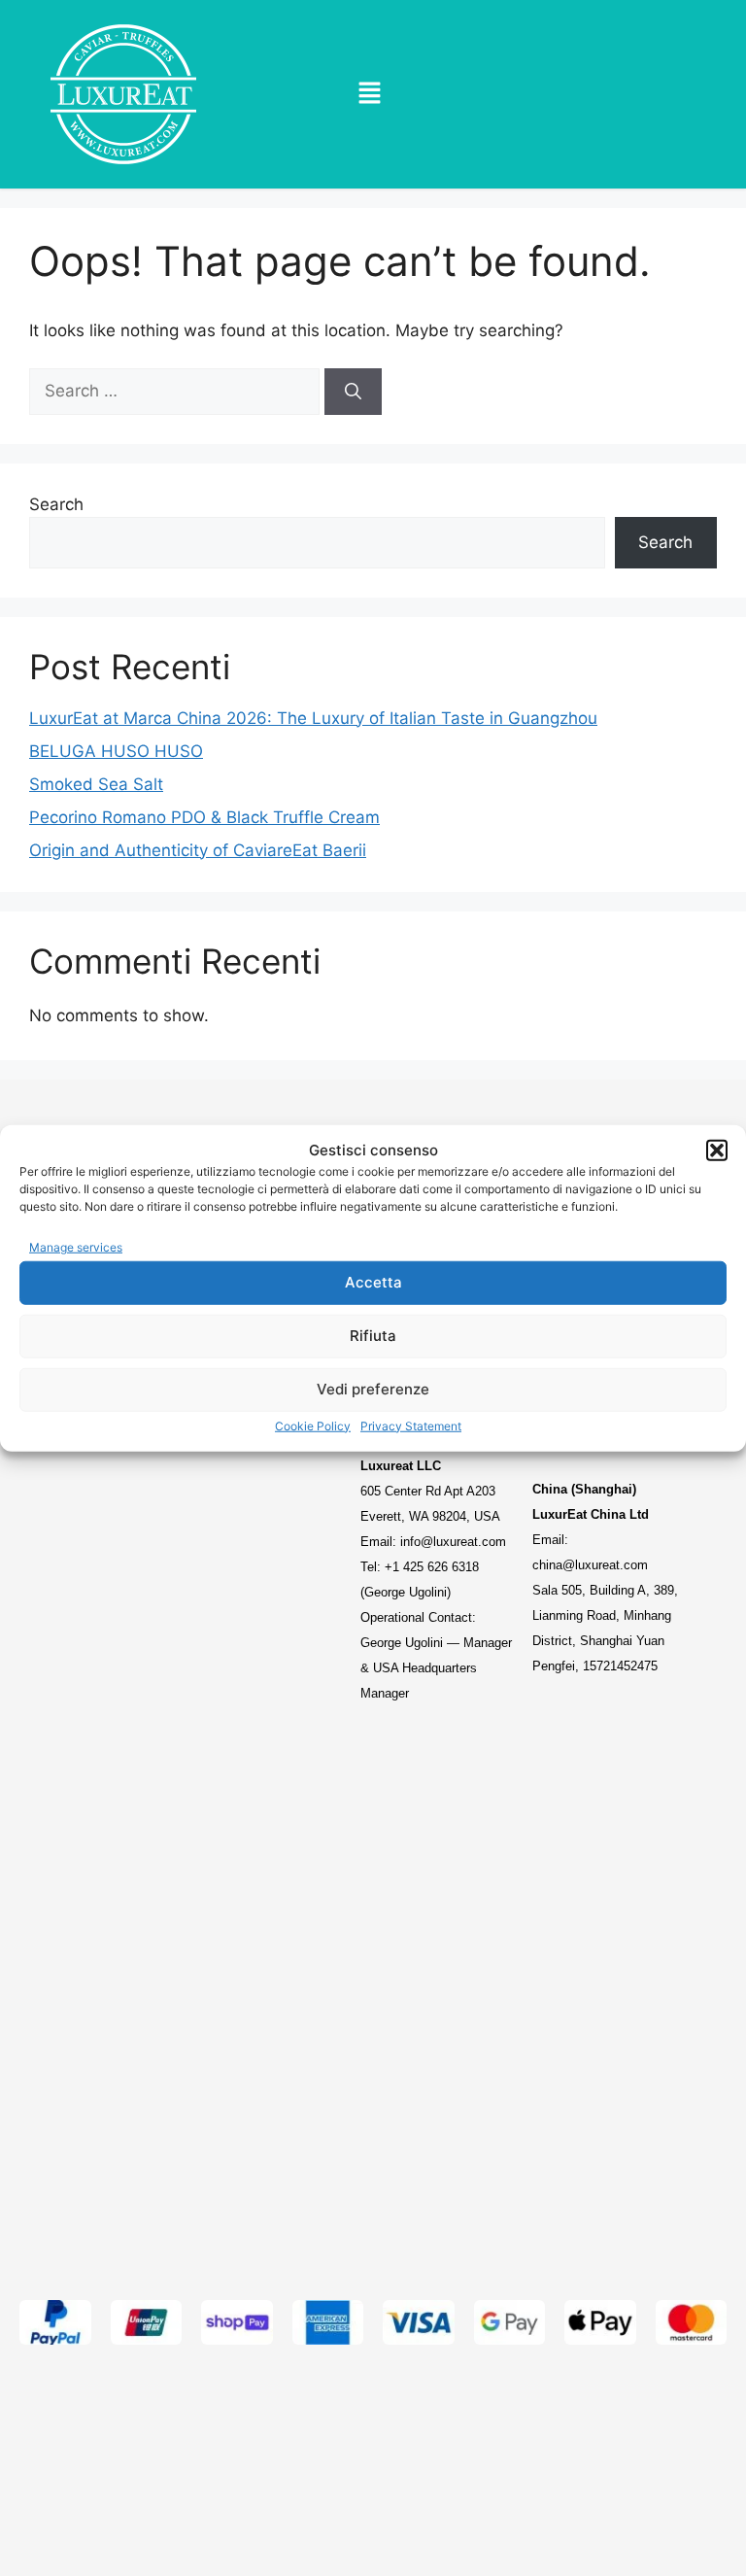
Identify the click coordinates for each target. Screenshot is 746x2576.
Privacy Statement (411, 1425)
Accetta (373, 1282)
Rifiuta (373, 1336)
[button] (717, 1151)
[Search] (353, 392)
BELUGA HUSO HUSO (116, 751)
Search (56, 504)
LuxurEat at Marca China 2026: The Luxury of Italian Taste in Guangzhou (313, 718)
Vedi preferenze (373, 1389)
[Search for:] (177, 391)
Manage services (76, 1247)
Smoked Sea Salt (96, 784)
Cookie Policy (313, 1425)
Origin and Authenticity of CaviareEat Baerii (198, 850)
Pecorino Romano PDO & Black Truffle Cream (204, 817)
